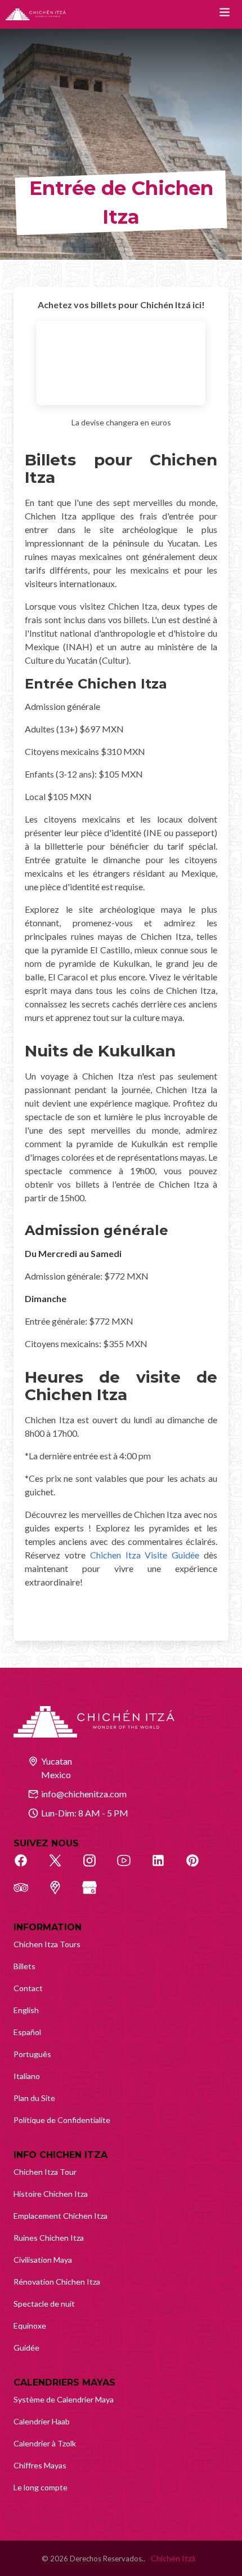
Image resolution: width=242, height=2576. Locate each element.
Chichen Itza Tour (45, 2172)
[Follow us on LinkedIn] (164, 1867)
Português (32, 2054)
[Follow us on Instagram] (96, 1867)
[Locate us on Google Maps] (61, 1894)
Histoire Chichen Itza (51, 2194)
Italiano (27, 2076)
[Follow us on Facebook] (27, 1867)
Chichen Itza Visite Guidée (145, 1555)
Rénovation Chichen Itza (57, 2282)
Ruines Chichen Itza (49, 2238)
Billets (24, 1966)
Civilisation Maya (43, 2260)
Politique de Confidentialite (62, 2120)
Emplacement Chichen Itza (60, 2216)
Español (27, 2032)
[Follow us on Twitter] (61, 1867)
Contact (28, 1988)
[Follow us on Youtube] (130, 1867)
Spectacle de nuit (44, 2304)
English (26, 2010)
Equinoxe (30, 2326)
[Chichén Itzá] (36, 14)
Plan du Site (34, 2098)
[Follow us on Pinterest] (199, 1867)
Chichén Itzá (173, 2558)
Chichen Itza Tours (47, 1944)
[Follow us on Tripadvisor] (27, 1894)
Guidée (26, 2348)
